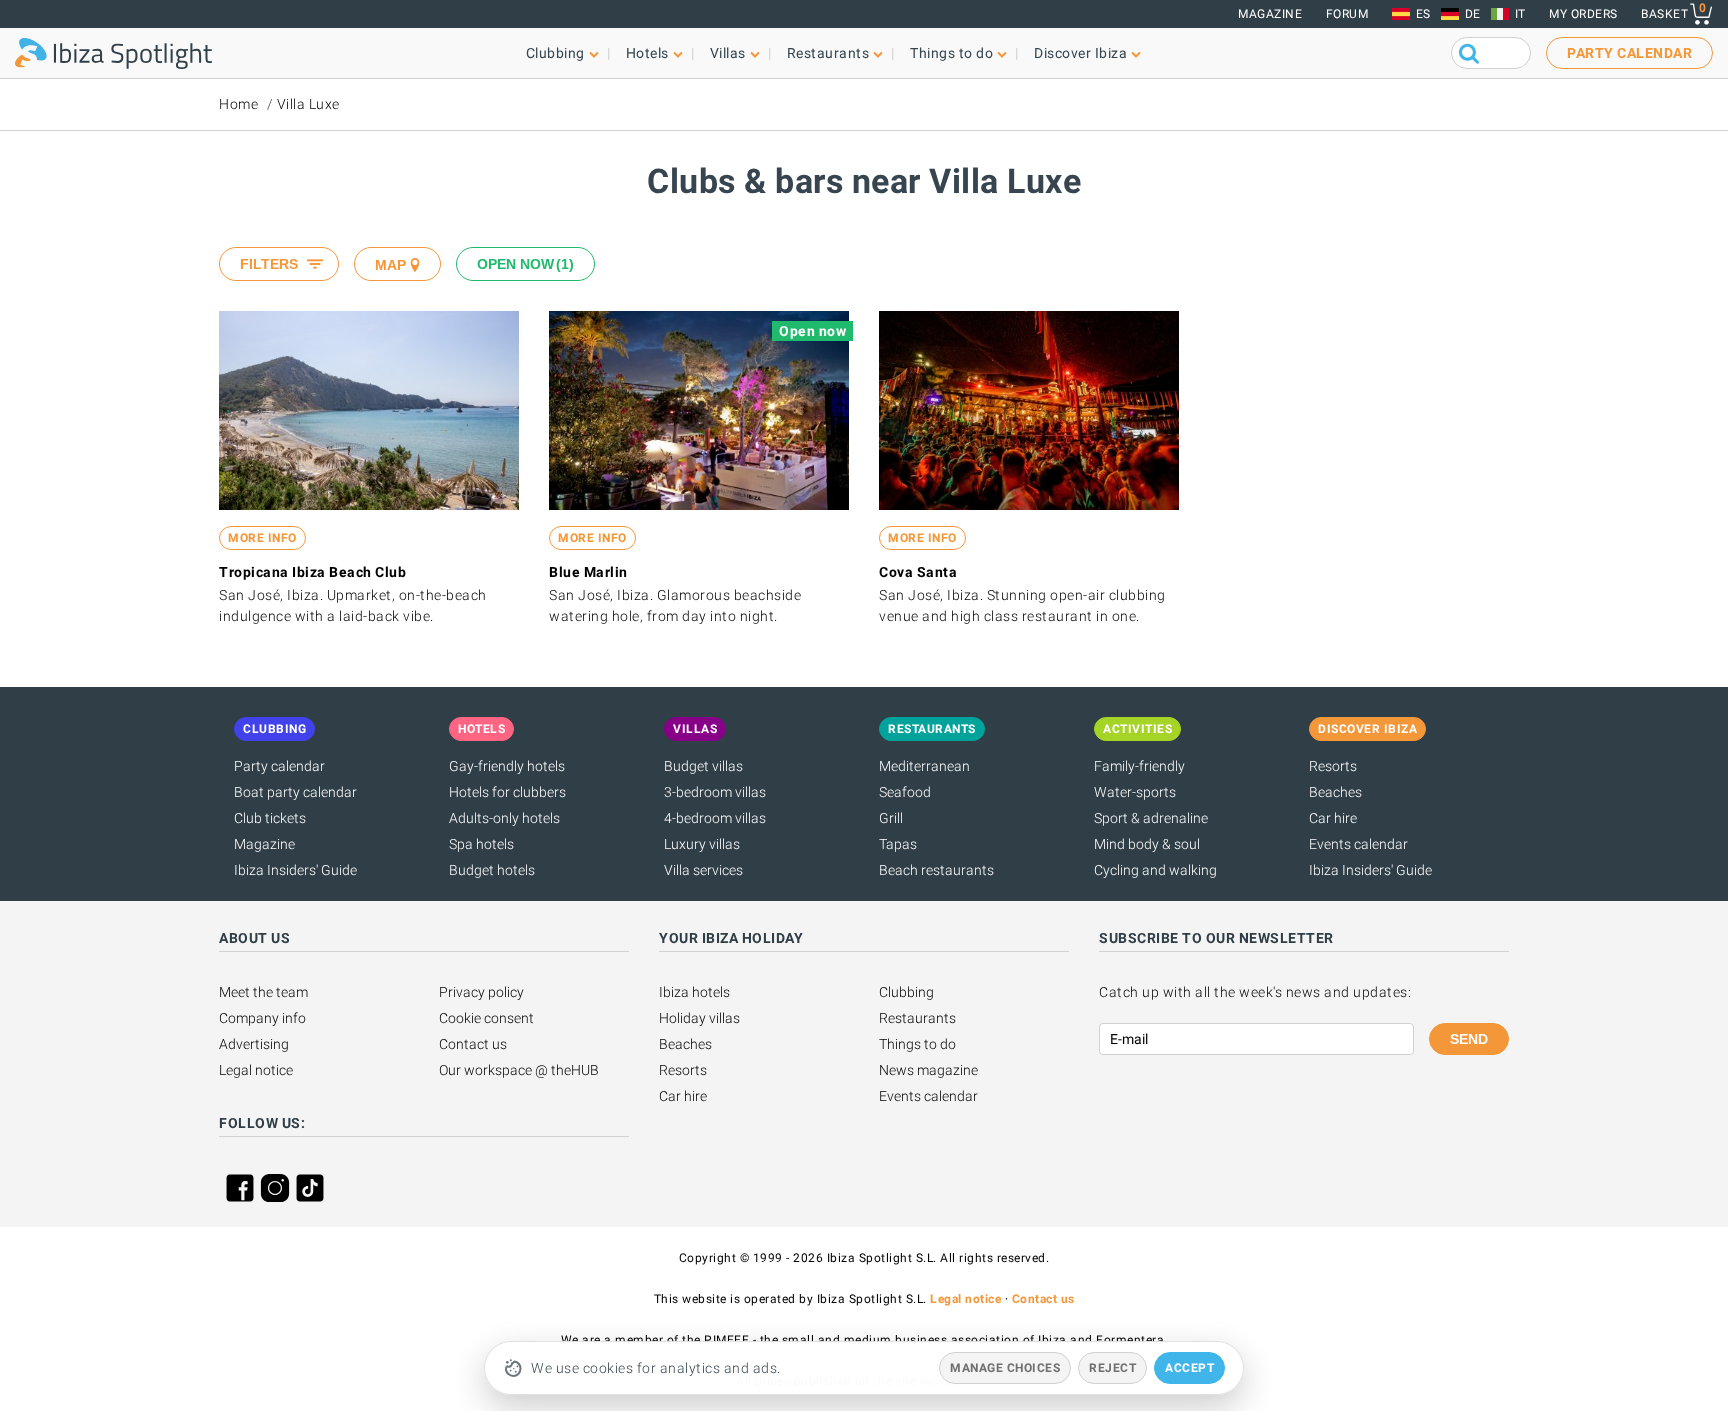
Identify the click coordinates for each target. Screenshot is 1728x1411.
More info (262, 538)
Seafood (905, 792)
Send (1469, 1039)
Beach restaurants (936, 870)
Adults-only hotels (504, 818)
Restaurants (917, 1018)
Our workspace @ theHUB (519, 1070)
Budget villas (703, 766)
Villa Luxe (308, 104)
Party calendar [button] (1629, 53)
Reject (1112, 1368)
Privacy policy (481, 992)
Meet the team (263, 992)
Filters (269, 264)
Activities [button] (1137, 729)
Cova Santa (918, 572)
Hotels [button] (647, 53)
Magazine (1270, 14)
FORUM (1347, 14)
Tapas (898, 844)
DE (1473, 14)
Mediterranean (924, 766)
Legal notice (256, 1070)
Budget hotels (492, 870)
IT (1520, 14)
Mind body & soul (1147, 844)
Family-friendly (1139, 766)
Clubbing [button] (555, 53)
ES (1423, 14)
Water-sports (1135, 792)
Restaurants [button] (828, 53)
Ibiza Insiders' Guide (295, 870)
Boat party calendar (295, 792)
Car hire (1333, 818)
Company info (262, 1018)
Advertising (254, 1044)
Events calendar (1358, 844)
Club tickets (270, 818)
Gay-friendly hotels (507, 766)
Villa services (703, 870)
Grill (891, 818)
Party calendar (279, 766)
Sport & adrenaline (1151, 818)
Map (390, 265)
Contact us (473, 1044)
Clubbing (906, 992)
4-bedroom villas (715, 818)
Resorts (1333, 766)
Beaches (1335, 792)
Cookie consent (486, 1018)
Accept (1189, 1368)
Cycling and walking (1155, 870)
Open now (523, 264)
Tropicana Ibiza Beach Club (312, 572)
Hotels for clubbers (507, 792)
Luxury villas (702, 844)
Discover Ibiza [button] (1080, 53)
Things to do (917, 1044)
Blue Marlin (588, 572)
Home (238, 104)
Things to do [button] (951, 53)
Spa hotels (481, 844)
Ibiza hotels (694, 992)
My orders (1583, 14)
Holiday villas (699, 1018)
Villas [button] (728, 53)
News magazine (928, 1070)
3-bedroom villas (715, 792)
